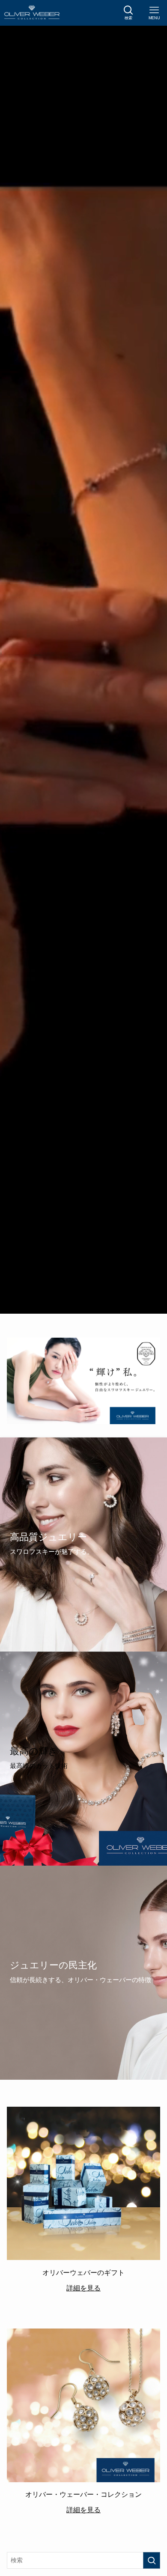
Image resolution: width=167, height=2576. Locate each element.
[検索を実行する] (152, 2560)
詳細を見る (83, 2288)
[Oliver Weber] (32, 13)
